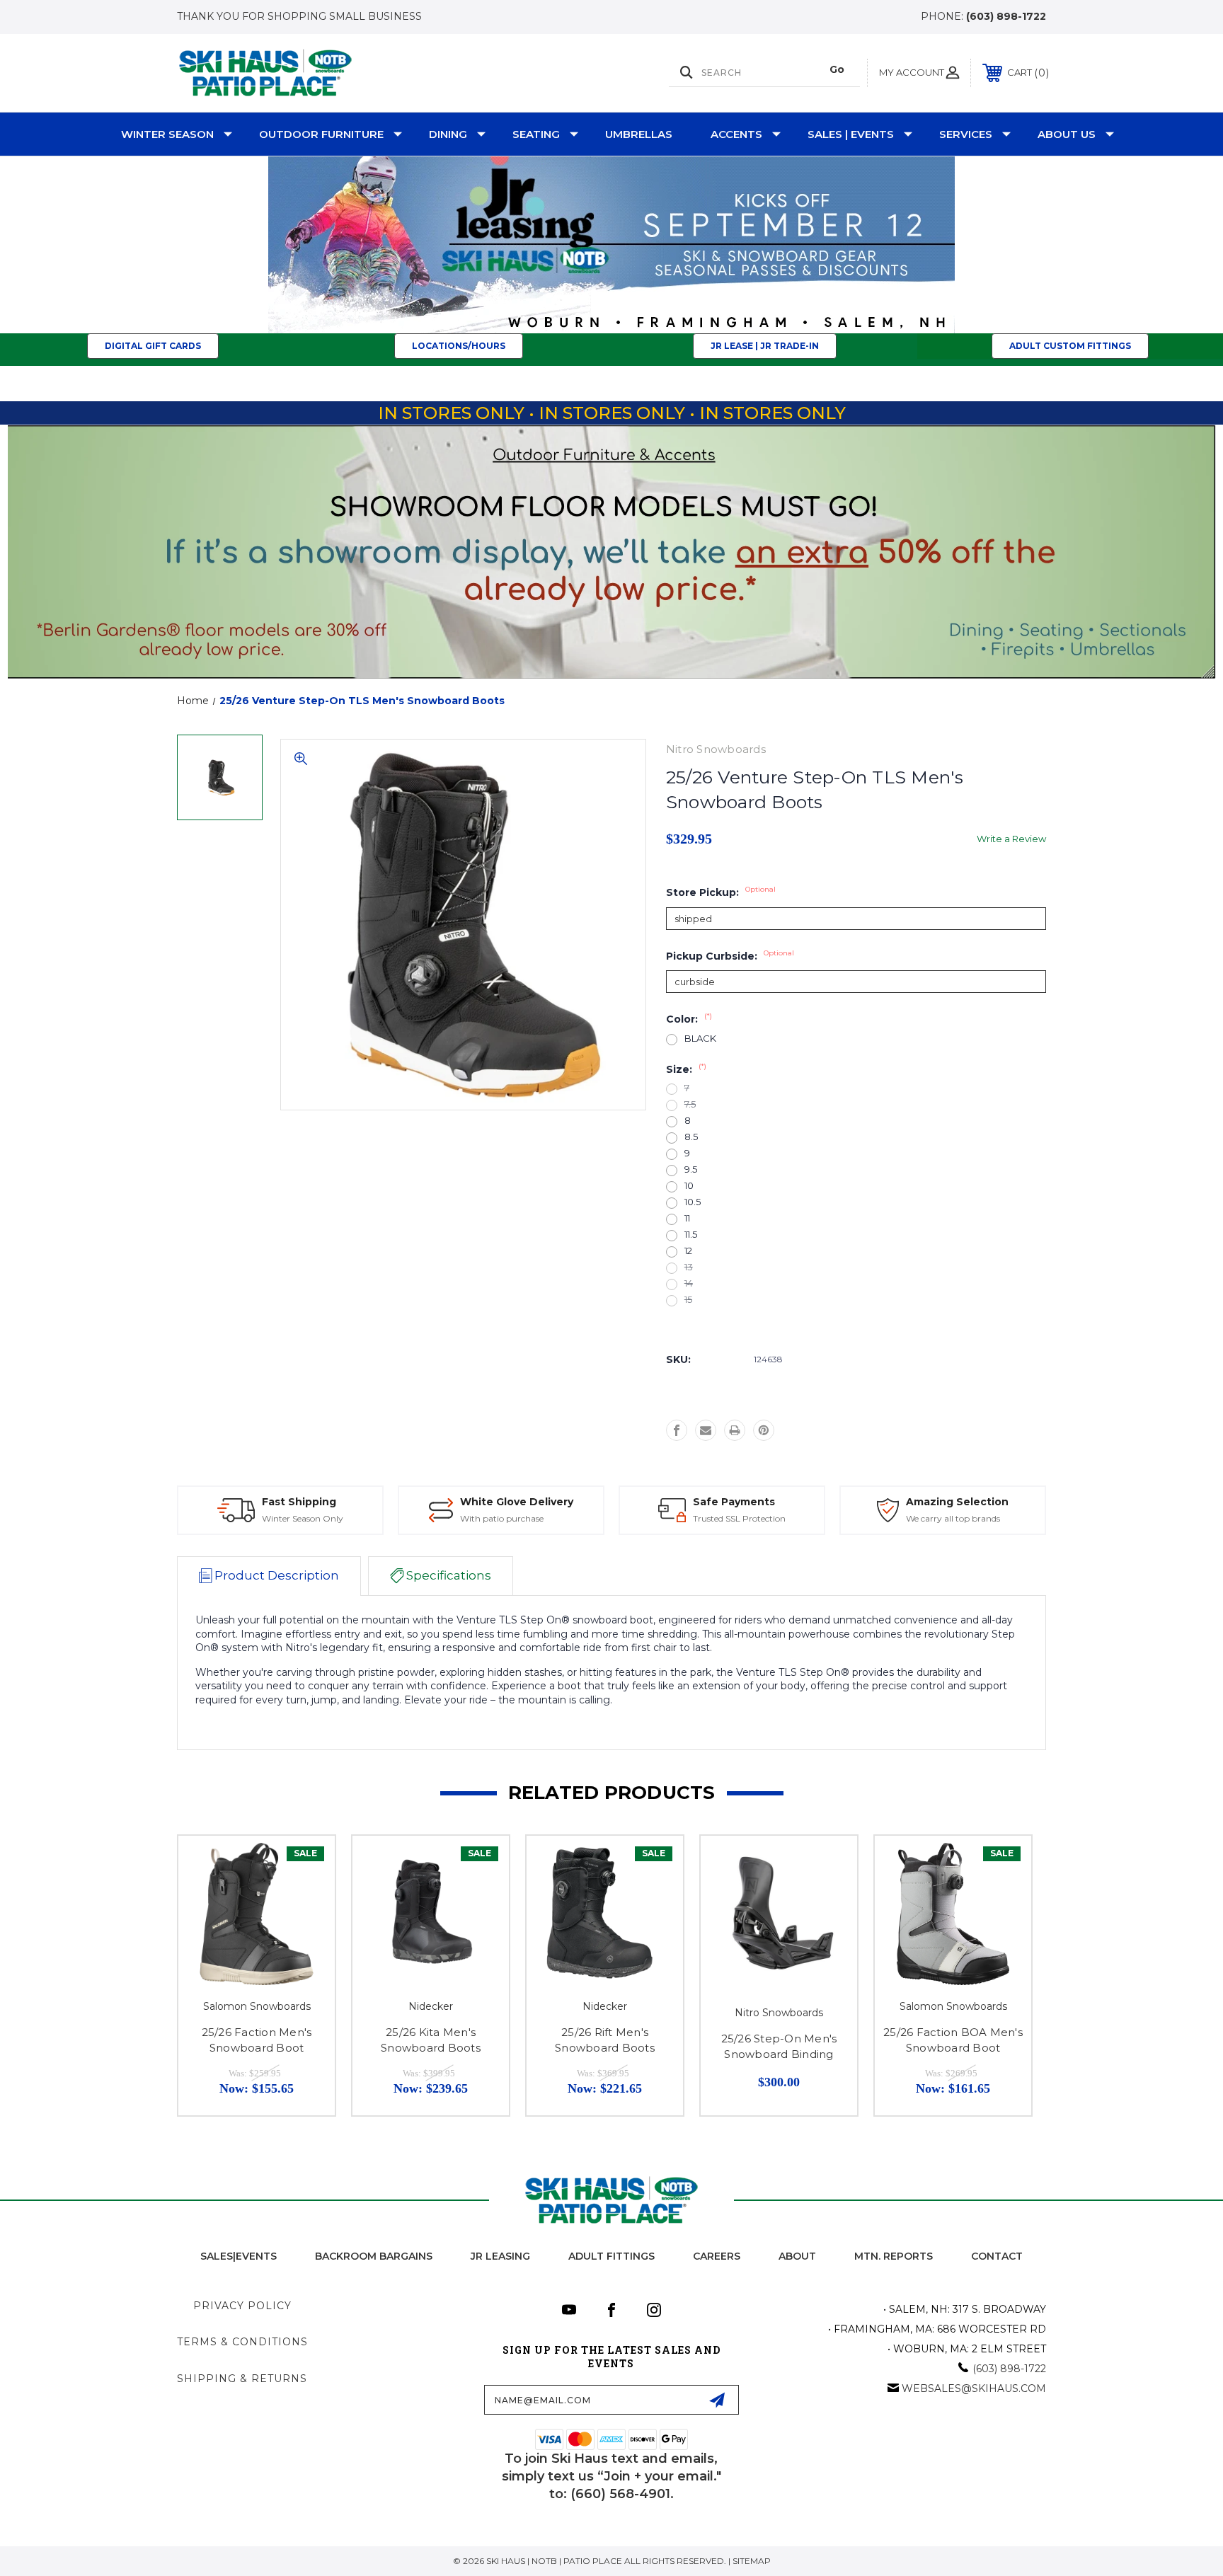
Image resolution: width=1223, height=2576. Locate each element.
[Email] (706, 1430)
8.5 (691, 1137)
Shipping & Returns (242, 2379)
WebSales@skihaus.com (974, 2388)
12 (688, 1251)
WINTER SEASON (167, 134)
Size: (686, 1069)
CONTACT (997, 2256)
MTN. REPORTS (894, 2256)
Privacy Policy (242, 2306)
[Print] (735, 1430)
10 (689, 1186)
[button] (612, 245)
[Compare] (306, 1901)
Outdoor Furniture (321, 134)
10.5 (693, 1202)
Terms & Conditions (242, 2342)
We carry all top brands (953, 1518)
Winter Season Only (303, 1518)
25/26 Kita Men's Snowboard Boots (431, 2040)
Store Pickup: (721, 892)
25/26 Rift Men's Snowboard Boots (605, 2040)
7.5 (690, 1104)
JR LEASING (500, 2256)
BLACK (700, 1039)
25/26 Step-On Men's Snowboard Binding (779, 2047)
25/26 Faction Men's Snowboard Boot (257, 2040)
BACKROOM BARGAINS (374, 2256)
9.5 (691, 1169)
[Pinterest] (764, 1430)
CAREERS (717, 2256)
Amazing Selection (957, 1502)
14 (689, 1283)
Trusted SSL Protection (739, 1518)
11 (687, 1218)
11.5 (691, 1235)
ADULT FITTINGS (611, 2256)
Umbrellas (639, 134)
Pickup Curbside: (730, 956)
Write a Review (1011, 839)
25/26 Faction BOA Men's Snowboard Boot (953, 2040)
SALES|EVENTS (239, 2256)
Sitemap (752, 2561)
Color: (689, 1019)
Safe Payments (734, 1502)
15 (688, 1300)
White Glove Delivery (517, 1502)
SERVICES (966, 134)
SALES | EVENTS (851, 134)
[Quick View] (306, 1864)
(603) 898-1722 (1006, 16)
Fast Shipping (299, 1502)
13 (689, 1267)
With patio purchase (502, 1518)
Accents (736, 134)
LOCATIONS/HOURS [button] (459, 346)
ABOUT (797, 2256)
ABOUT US (1067, 134)
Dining (448, 134)
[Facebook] (677, 1430)
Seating (536, 134)
